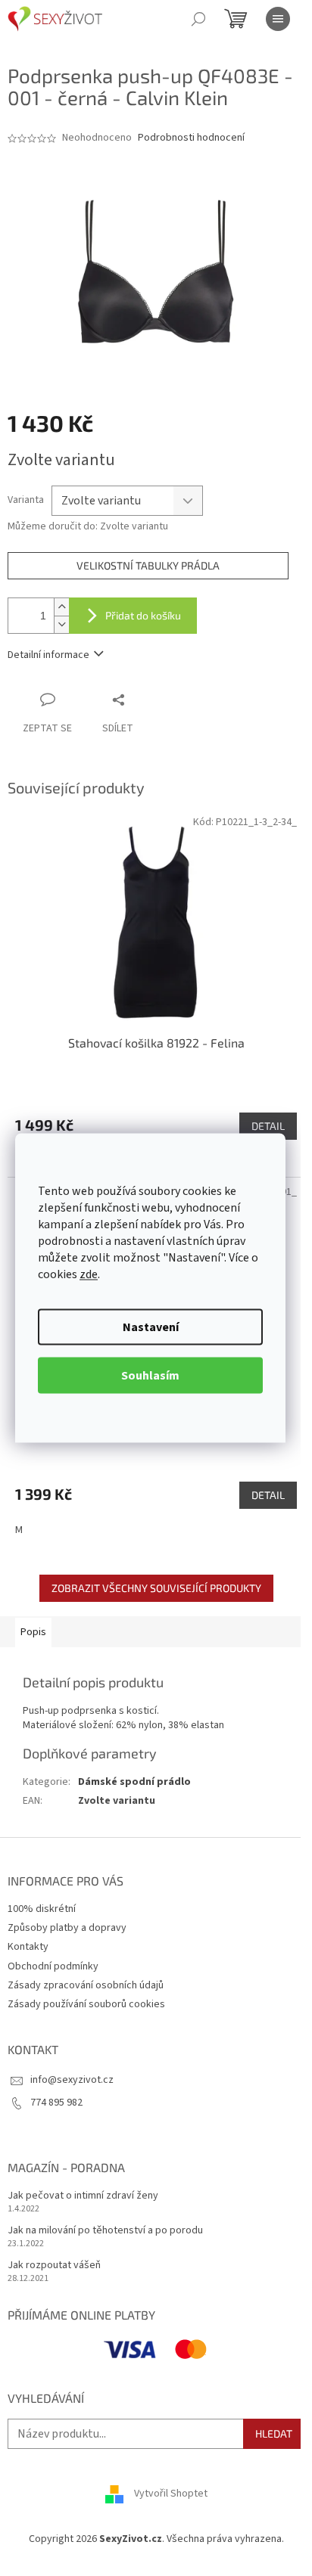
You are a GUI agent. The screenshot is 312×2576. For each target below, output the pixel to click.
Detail (268, 1126)
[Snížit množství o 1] (61, 624)
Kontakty (28, 1947)
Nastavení (151, 1327)
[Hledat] (198, 19)
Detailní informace (48, 655)
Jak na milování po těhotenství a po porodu (105, 2231)
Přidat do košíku (143, 615)
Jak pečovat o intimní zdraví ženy (83, 2196)
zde (89, 1274)
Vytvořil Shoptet (171, 2494)
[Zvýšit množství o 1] (61, 607)
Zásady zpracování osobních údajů (86, 1985)
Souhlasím (150, 1376)
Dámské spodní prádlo (134, 1782)
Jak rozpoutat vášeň (54, 2266)
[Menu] (278, 19)
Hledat (274, 2433)
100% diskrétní (42, 1909)
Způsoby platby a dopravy (67, 1928)
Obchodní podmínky (53, 1966)
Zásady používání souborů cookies (86, 2004)
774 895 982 (56, 2103)
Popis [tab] (33, 1632)
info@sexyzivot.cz (72, 2080)
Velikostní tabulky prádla (148, 565)
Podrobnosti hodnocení (191, 138)
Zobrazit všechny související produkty (156, 1588)
